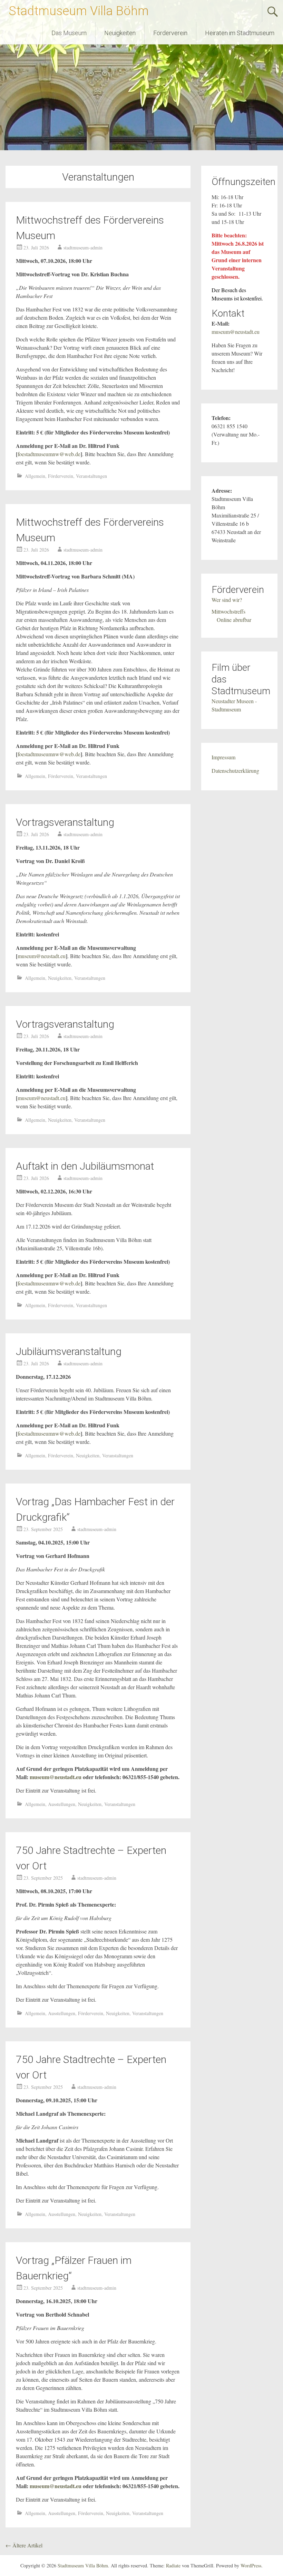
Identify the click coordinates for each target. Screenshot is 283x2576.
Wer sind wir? (227, 600)
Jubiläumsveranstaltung (69, 1351)
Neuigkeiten (120, 33)
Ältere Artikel (24, 2545)
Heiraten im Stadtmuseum (240, 33)
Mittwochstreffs (228, 611)
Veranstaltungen (91, 476)
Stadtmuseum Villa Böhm (79, 11)
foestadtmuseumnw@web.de (49, 454)
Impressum (223, 757)
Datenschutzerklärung (235, 771)
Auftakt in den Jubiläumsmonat (85, 1166)
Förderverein (170, 33)
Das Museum (69, 33)
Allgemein (35, 476)
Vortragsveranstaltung (65, 822)
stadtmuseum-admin (83, 248)
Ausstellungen (62, 1804)
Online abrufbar (234, 620)
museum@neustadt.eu (42, 956)
